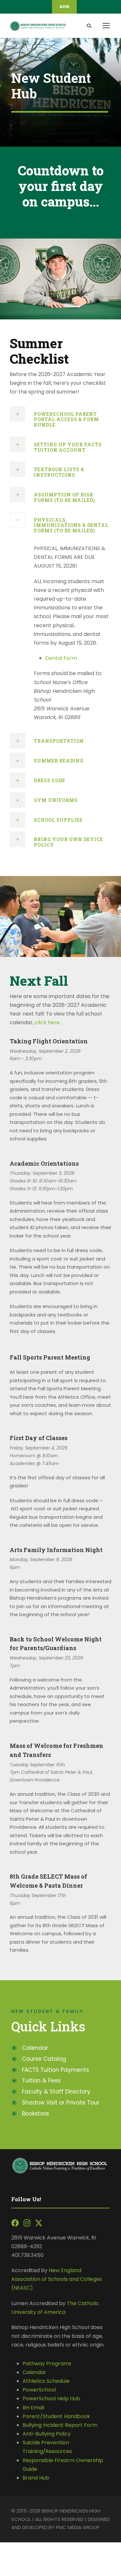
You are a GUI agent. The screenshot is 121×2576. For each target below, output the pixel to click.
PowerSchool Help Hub (51, 2398)
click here (47, 1022)
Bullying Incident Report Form (60, 2425)
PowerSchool (39, 2390)
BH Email (33, 2408)
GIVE (64, 7)
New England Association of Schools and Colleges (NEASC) (57, 2279)
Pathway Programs (47, 2364)
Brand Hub (36, 2478)
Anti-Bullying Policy (47, 2434)
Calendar (34, 2372)
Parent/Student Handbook (56, 2416)
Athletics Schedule (47, 2381)
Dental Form (61, 658)
